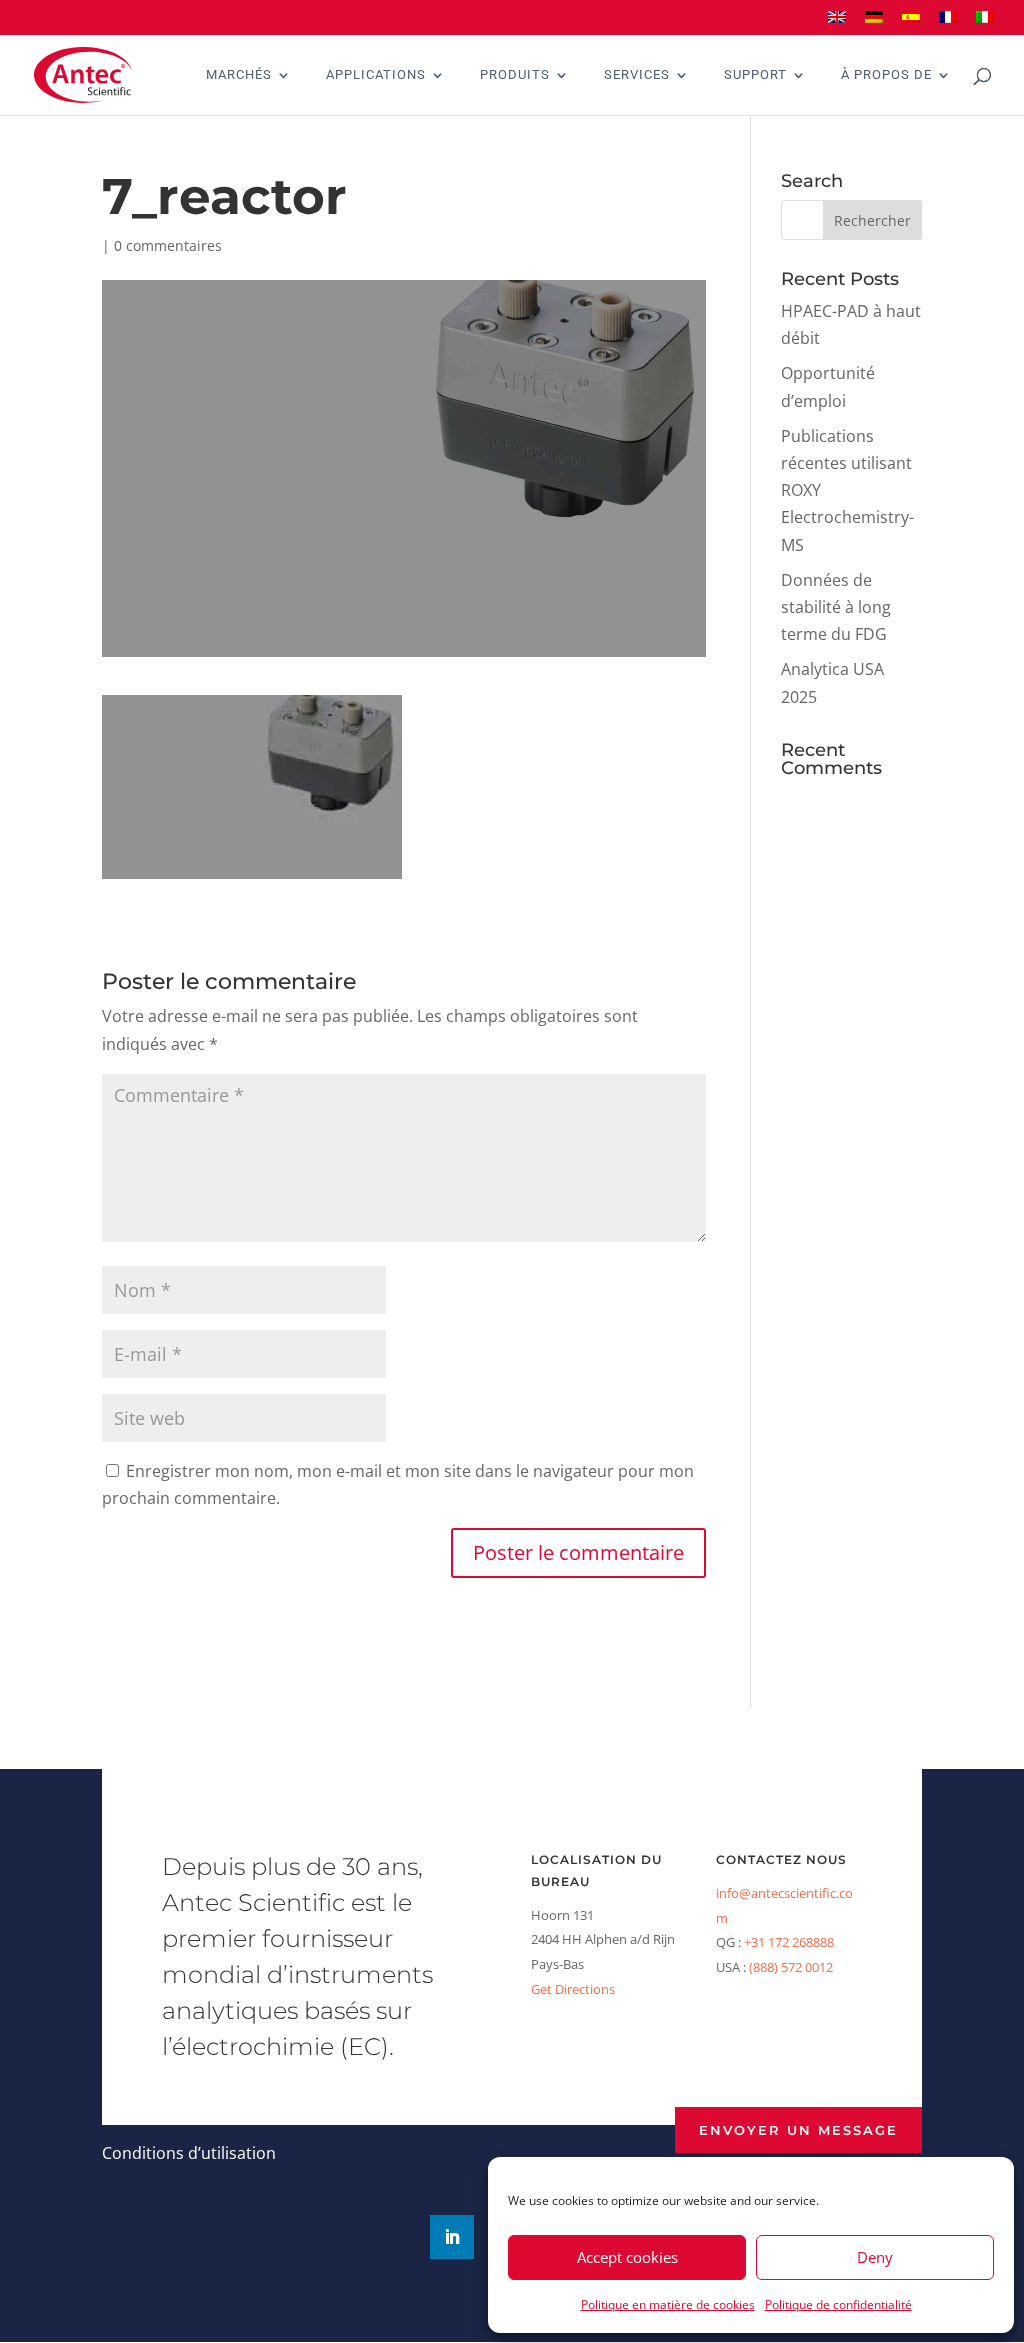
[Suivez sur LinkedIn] (452, 2237)
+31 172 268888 (789, 1942)
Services (637, 75)
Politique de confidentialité (838, 2304)
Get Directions (573, 1989)
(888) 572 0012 (791, 1967)
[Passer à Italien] (985, 23)
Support (755, 75)
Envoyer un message (798, 2130)
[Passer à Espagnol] (911, 23)
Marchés (239, 75)
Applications (376, 75)
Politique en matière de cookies (668, 2304)
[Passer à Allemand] (874, 23)
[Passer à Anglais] (837, 23)
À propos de (886, 75)
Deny (875, 2257)
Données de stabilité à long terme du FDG (836, 607)
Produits (515, 75)
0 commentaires (168, 245)
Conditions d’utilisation (189, 2153)
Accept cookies (627, 2257)
